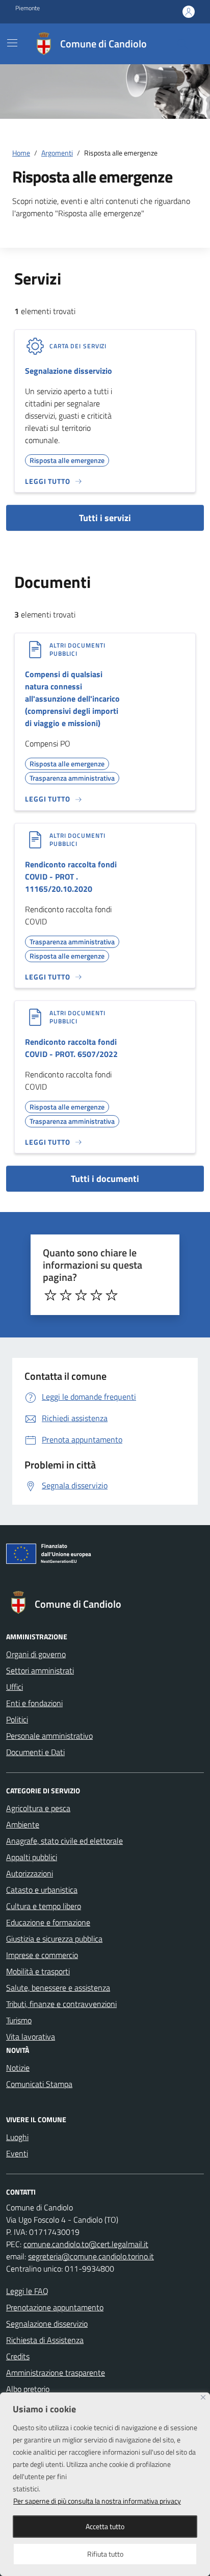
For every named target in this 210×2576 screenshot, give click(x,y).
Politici (17, 1719)
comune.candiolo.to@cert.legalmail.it (86, 2244)
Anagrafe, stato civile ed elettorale (64, 1841)
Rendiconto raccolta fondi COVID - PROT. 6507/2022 (71, 1048)
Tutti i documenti (105, 1179)
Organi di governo (36, 1654)
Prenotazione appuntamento (55, 2307)
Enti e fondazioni (34, 1703)
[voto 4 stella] (96, 1295)
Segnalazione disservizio (69, 371)
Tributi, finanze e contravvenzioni (61, 2004)
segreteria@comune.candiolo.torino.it (91, 2256)
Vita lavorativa (31, 2037)
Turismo (19, 2020)
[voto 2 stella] (66, 1295)
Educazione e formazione (48, 1922)
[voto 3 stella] (81, 1295)
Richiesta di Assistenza (45, 2340)
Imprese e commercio (42, 1955)
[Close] (203, 2397)
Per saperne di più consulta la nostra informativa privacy (97, 2501)
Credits (18, 2356)
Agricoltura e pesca (38, 1808)
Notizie (18, 2068)
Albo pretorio (28, 2389)
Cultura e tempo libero (44, 1906)
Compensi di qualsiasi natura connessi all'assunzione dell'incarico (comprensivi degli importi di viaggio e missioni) (72, 699)
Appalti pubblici (32, 1857)
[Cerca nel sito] (182, 44)
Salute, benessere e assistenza (58, 1988)
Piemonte (28, 8)
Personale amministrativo (49, 1736)
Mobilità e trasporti (38, 1971)
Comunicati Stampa (39, 2084)
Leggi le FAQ (27, 2291)
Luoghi (17, 2137)
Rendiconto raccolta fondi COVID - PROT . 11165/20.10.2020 (71, 877)
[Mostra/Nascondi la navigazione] (12, 43)
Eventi (17, 2153)
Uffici (15, 1687)
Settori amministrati (40, 1670)
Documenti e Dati (35, 1752)
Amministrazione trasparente (56, 2373)
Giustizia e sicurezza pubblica (54, 1939)
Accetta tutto (105, 2526)
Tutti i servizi (105, 518)
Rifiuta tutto (105, 2554)
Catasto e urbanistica (42, 1890)
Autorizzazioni (30, 1873)
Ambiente (23, 1824)
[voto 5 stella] (112, 1295)
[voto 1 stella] (50, 1295)
